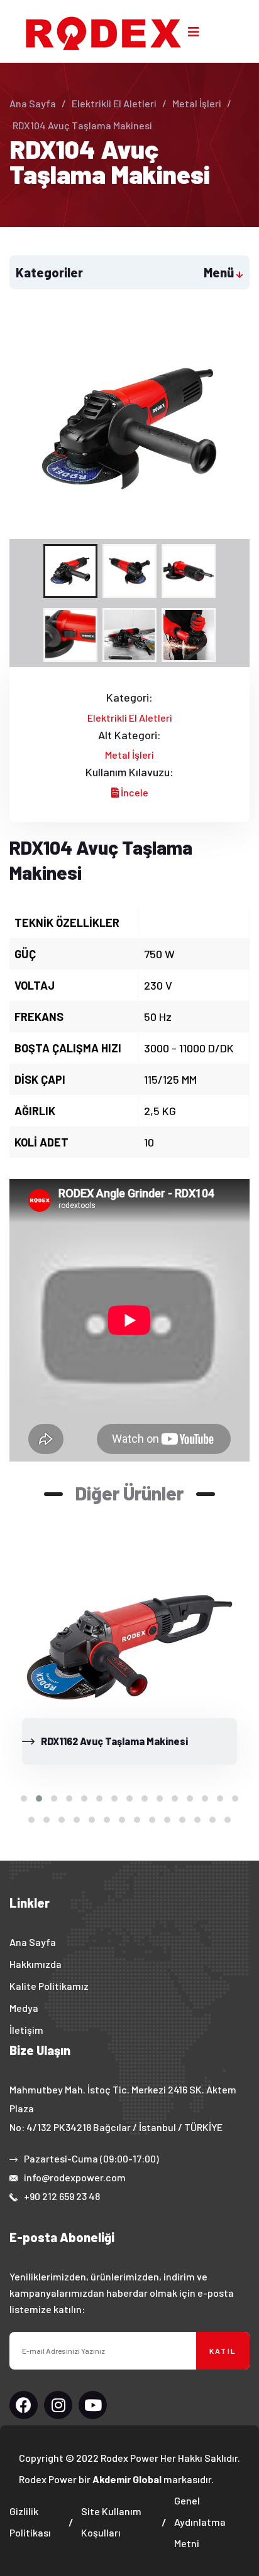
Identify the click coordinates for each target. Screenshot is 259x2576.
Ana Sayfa (33, 103)
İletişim (26, 2030)
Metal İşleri (197, 103)
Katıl (223, 2351)
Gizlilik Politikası (30, 2522)
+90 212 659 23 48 (62, 2196)
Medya (24, 2008)
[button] (24, 1798)
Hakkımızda (36, 1964)
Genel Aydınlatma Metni (200, 2522)
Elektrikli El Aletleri (114, 103)
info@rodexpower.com (75, 2177)
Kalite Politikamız (49, 1986)
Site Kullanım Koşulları (111, 2522)
